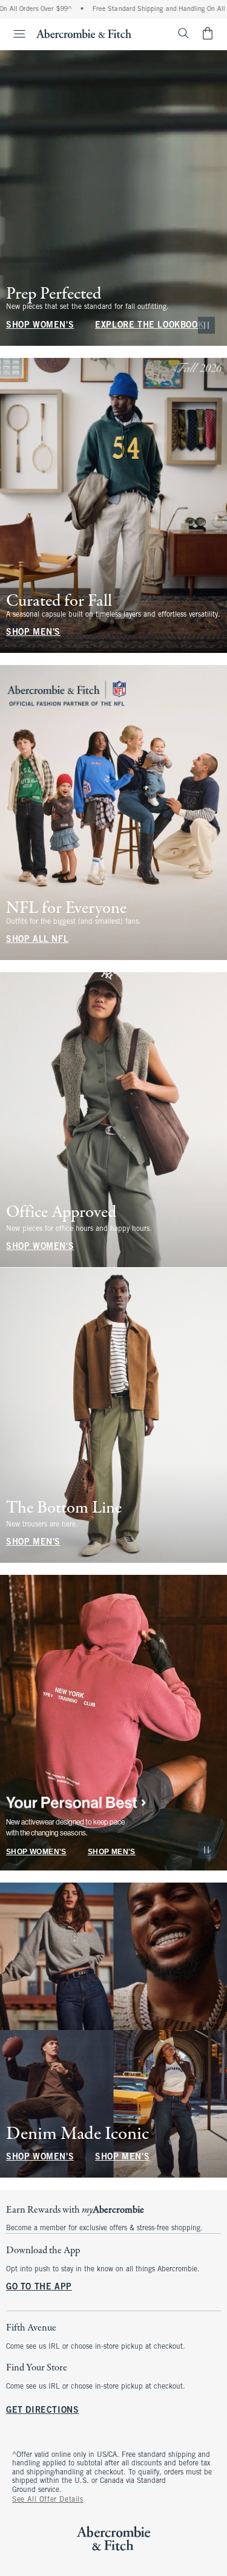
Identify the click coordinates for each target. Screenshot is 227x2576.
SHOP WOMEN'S (40, 326)
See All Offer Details (48, 2500)
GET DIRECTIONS (42, 2411)
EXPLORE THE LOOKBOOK (149, 326)
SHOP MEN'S (33, 633)
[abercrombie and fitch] (84, 33)
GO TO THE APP (39, 2287)
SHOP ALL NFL (37, 940)
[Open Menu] (15, 34)
